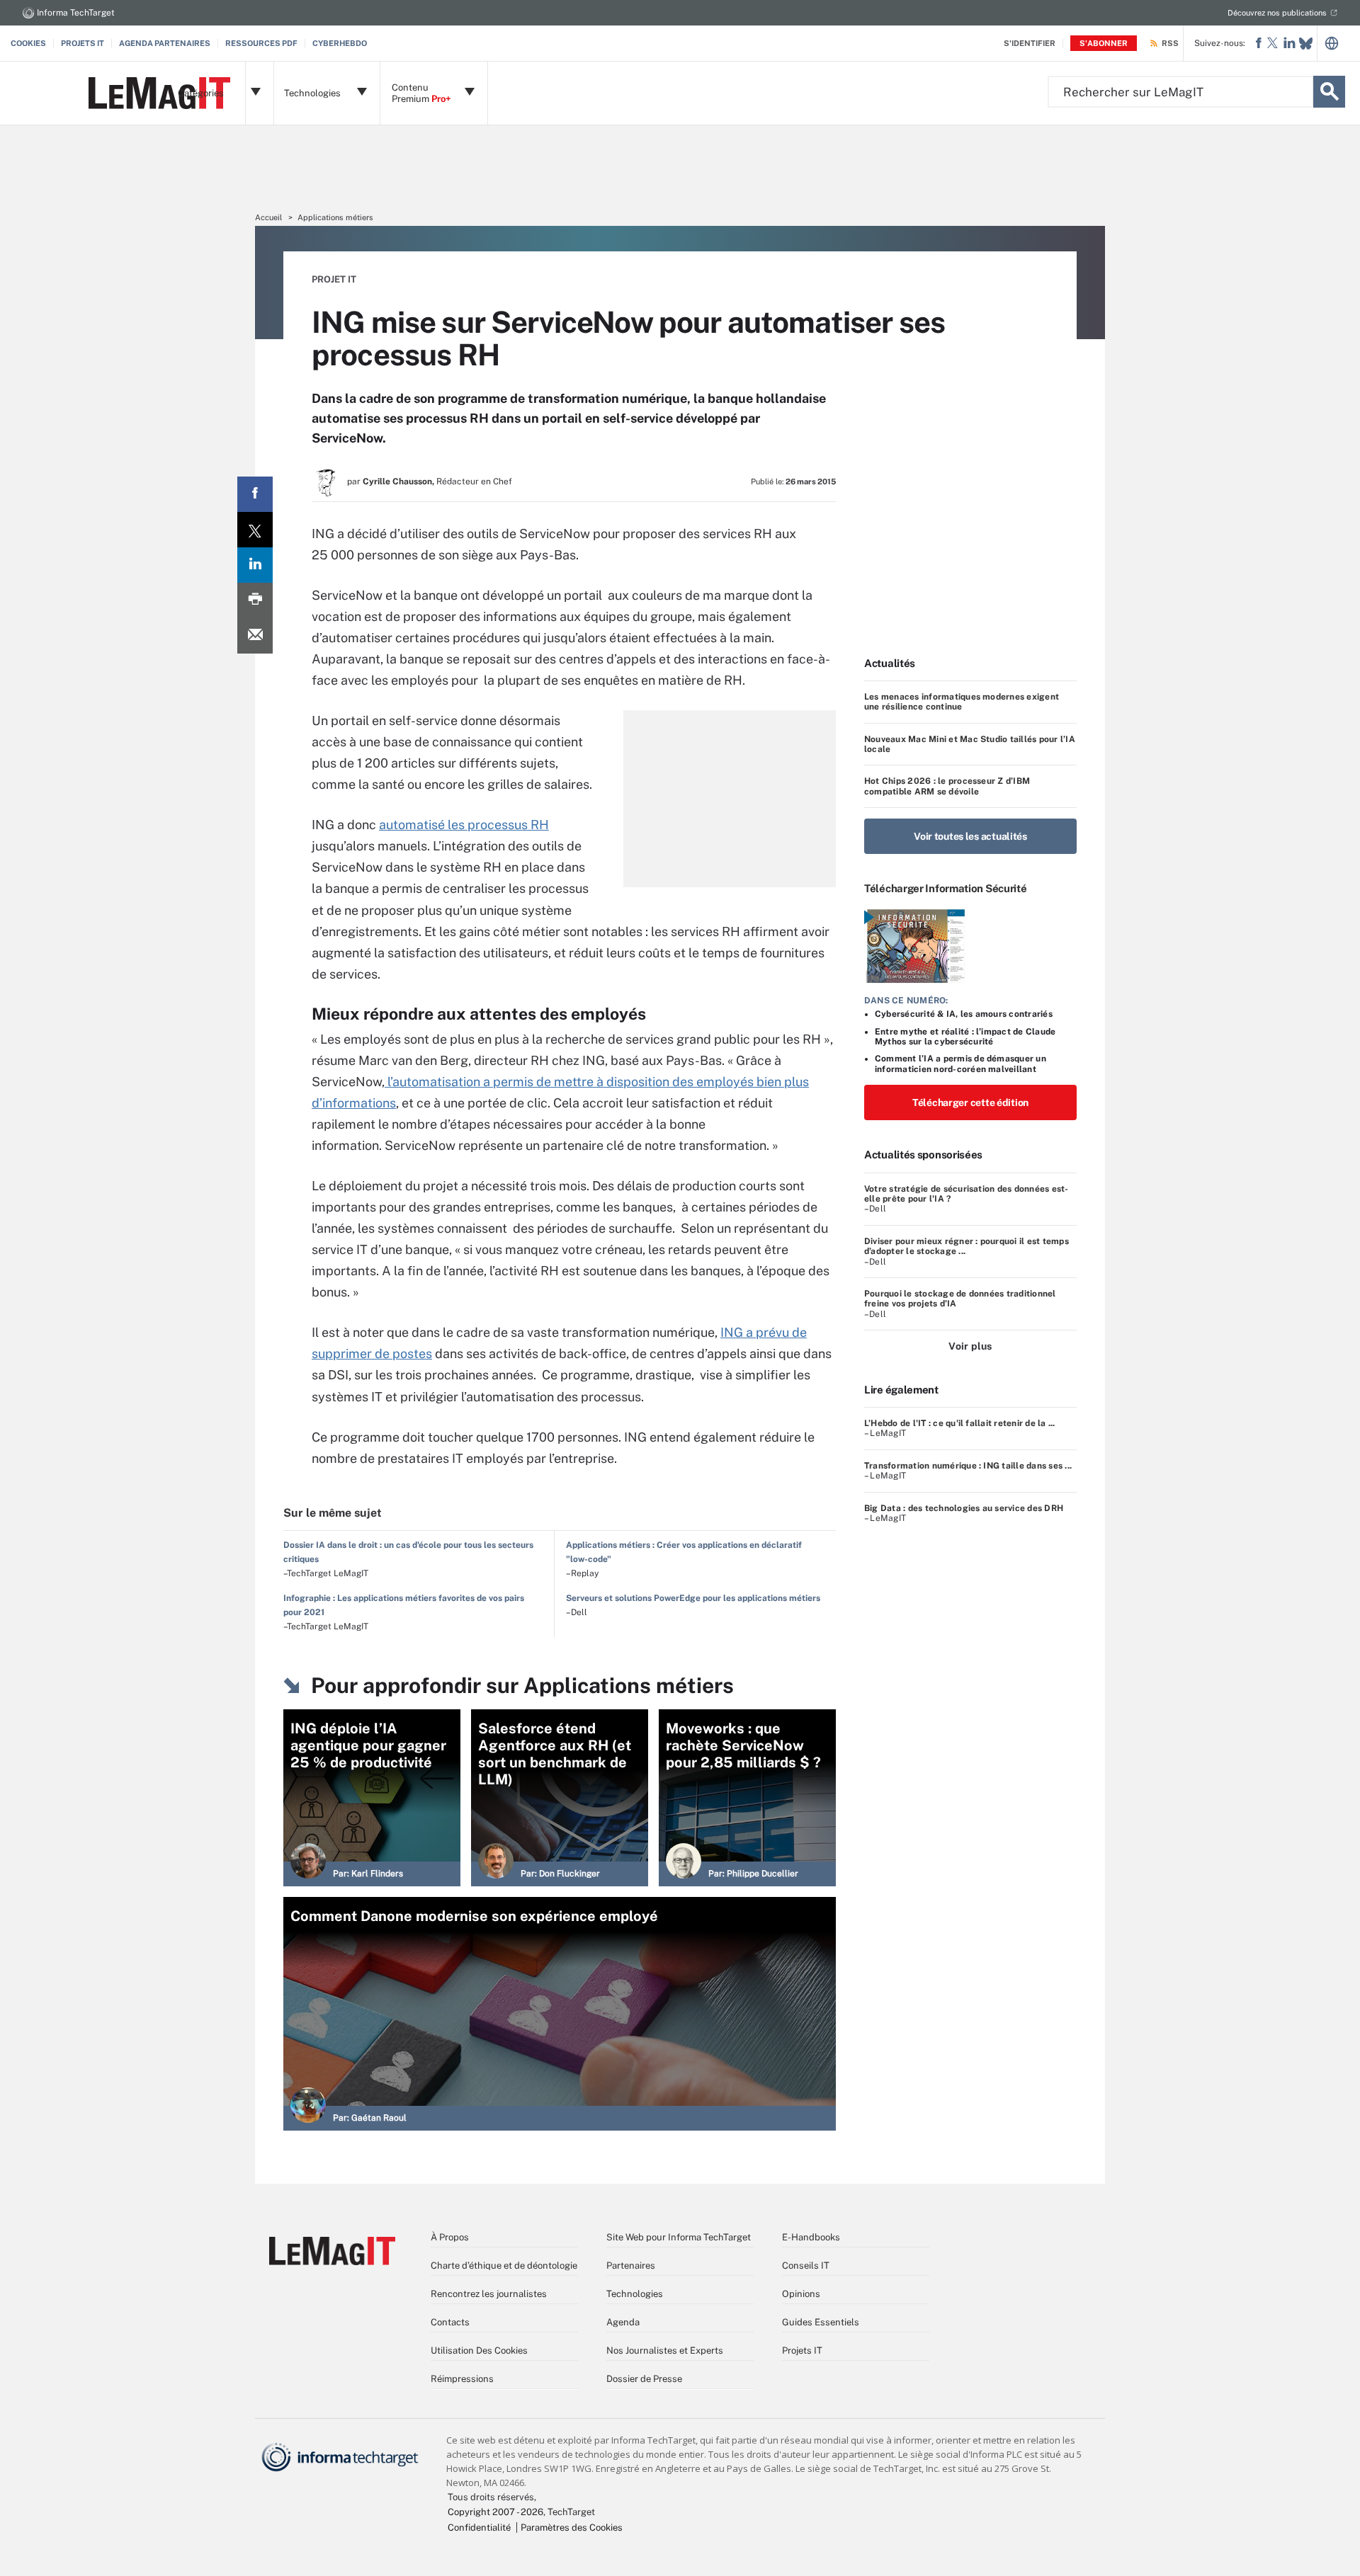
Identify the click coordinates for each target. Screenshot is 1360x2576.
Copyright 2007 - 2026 (495, 2512)
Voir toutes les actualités (970, 836)
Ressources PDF (261, 43)
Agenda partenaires (165, 43)
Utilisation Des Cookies (479, 2350)
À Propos (450, 2237)
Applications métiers (335, 217)
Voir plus (970, 1346)
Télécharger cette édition (970, 1102)
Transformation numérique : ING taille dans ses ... (968, 1466)
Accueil (268, 217)
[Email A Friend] (255, 636)
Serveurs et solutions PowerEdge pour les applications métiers (693, 1598)
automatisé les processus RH (464, 825)
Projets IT (83, 43)
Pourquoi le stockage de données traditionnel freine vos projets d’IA (960, 1299)
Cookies (28, 43)
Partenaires (631, 2266)
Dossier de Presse (644, 2379)
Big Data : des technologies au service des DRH (964, 1508)
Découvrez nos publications (1277, 13)
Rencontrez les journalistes (489, 2294)
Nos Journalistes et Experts (665, 2350)
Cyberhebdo (340, 43)
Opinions (801, 2294)
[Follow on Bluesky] (1306, 44)
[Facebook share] (255, 494)
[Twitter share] (255, 530)
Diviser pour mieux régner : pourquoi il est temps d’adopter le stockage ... (967, 1246)
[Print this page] (255, 600)
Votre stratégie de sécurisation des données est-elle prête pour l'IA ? (967, 1194)
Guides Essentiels (821, 2322)
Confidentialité (479, 2527)
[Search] (1329, 92)
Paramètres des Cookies (572, 2527)
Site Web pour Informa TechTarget (679, 2237)
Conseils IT (806, 2266)
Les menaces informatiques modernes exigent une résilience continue (962, 702)
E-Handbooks (811, 2237)
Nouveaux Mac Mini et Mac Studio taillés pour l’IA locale (970, 744)
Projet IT (334, 279)
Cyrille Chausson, (398, 481)
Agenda (623, 2322)
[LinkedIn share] (255, 565)
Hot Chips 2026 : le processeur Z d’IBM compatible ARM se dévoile (947, 786)
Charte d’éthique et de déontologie (504, 2266)
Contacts (450, 2322)
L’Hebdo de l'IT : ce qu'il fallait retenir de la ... (959, 1423)
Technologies (635, 2294)
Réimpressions (462, 2379)
